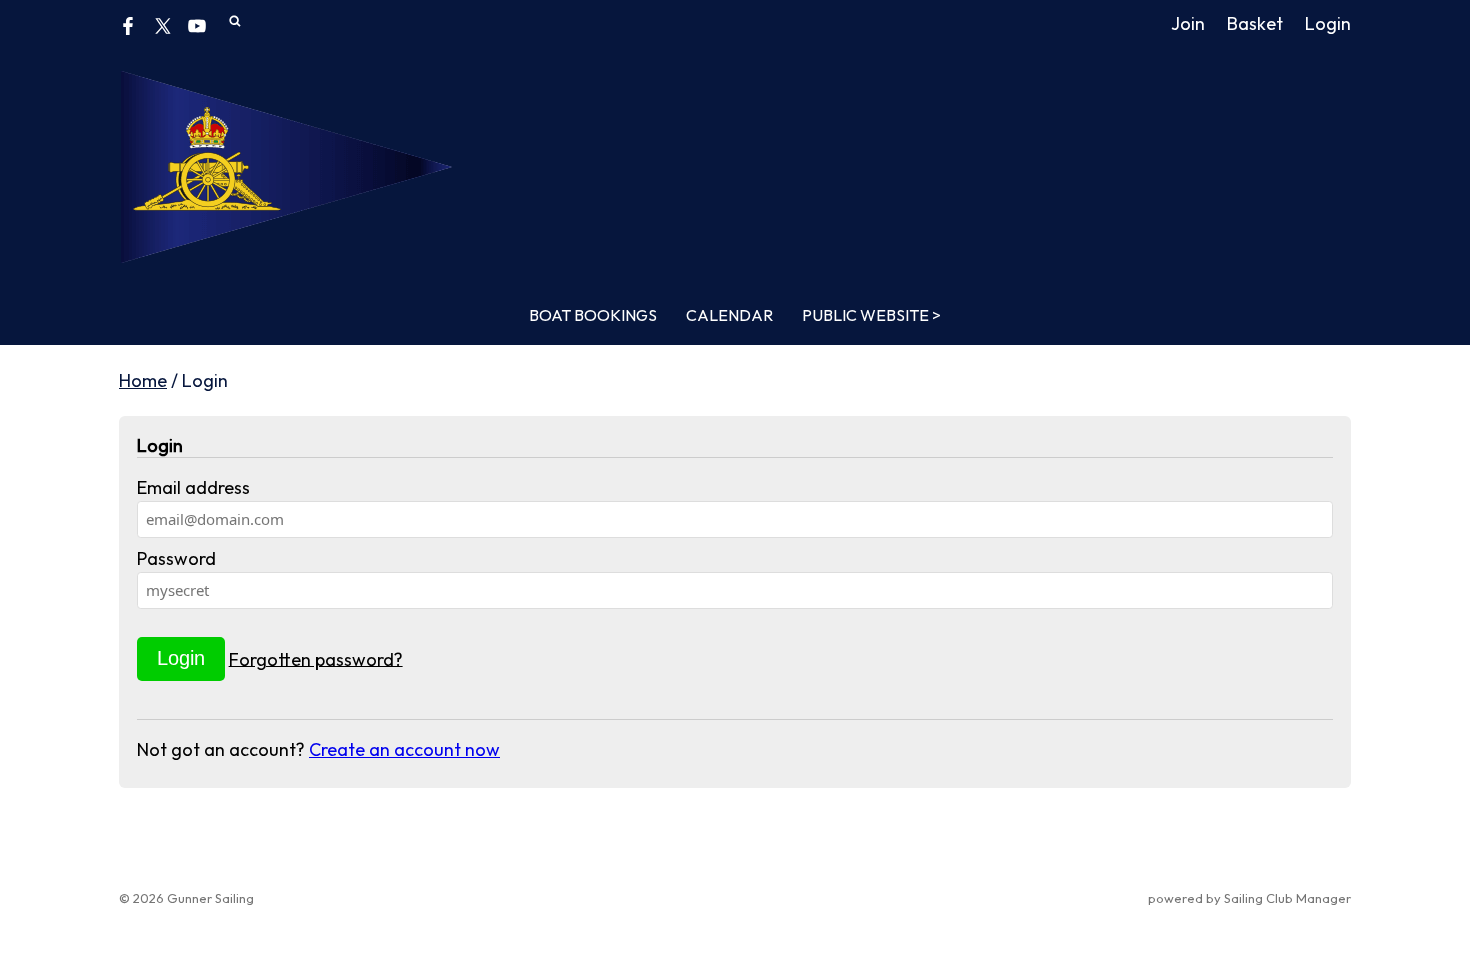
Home (143, 380)
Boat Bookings (593, 315)
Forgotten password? (316, 658)
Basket (1255, 23)
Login (1328, 23)
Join (1188, 23)
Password (176, 558)
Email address (193, 487)
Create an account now (404, 749)
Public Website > (871, 315)
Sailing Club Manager (1287, 898)
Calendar (729, 315)
